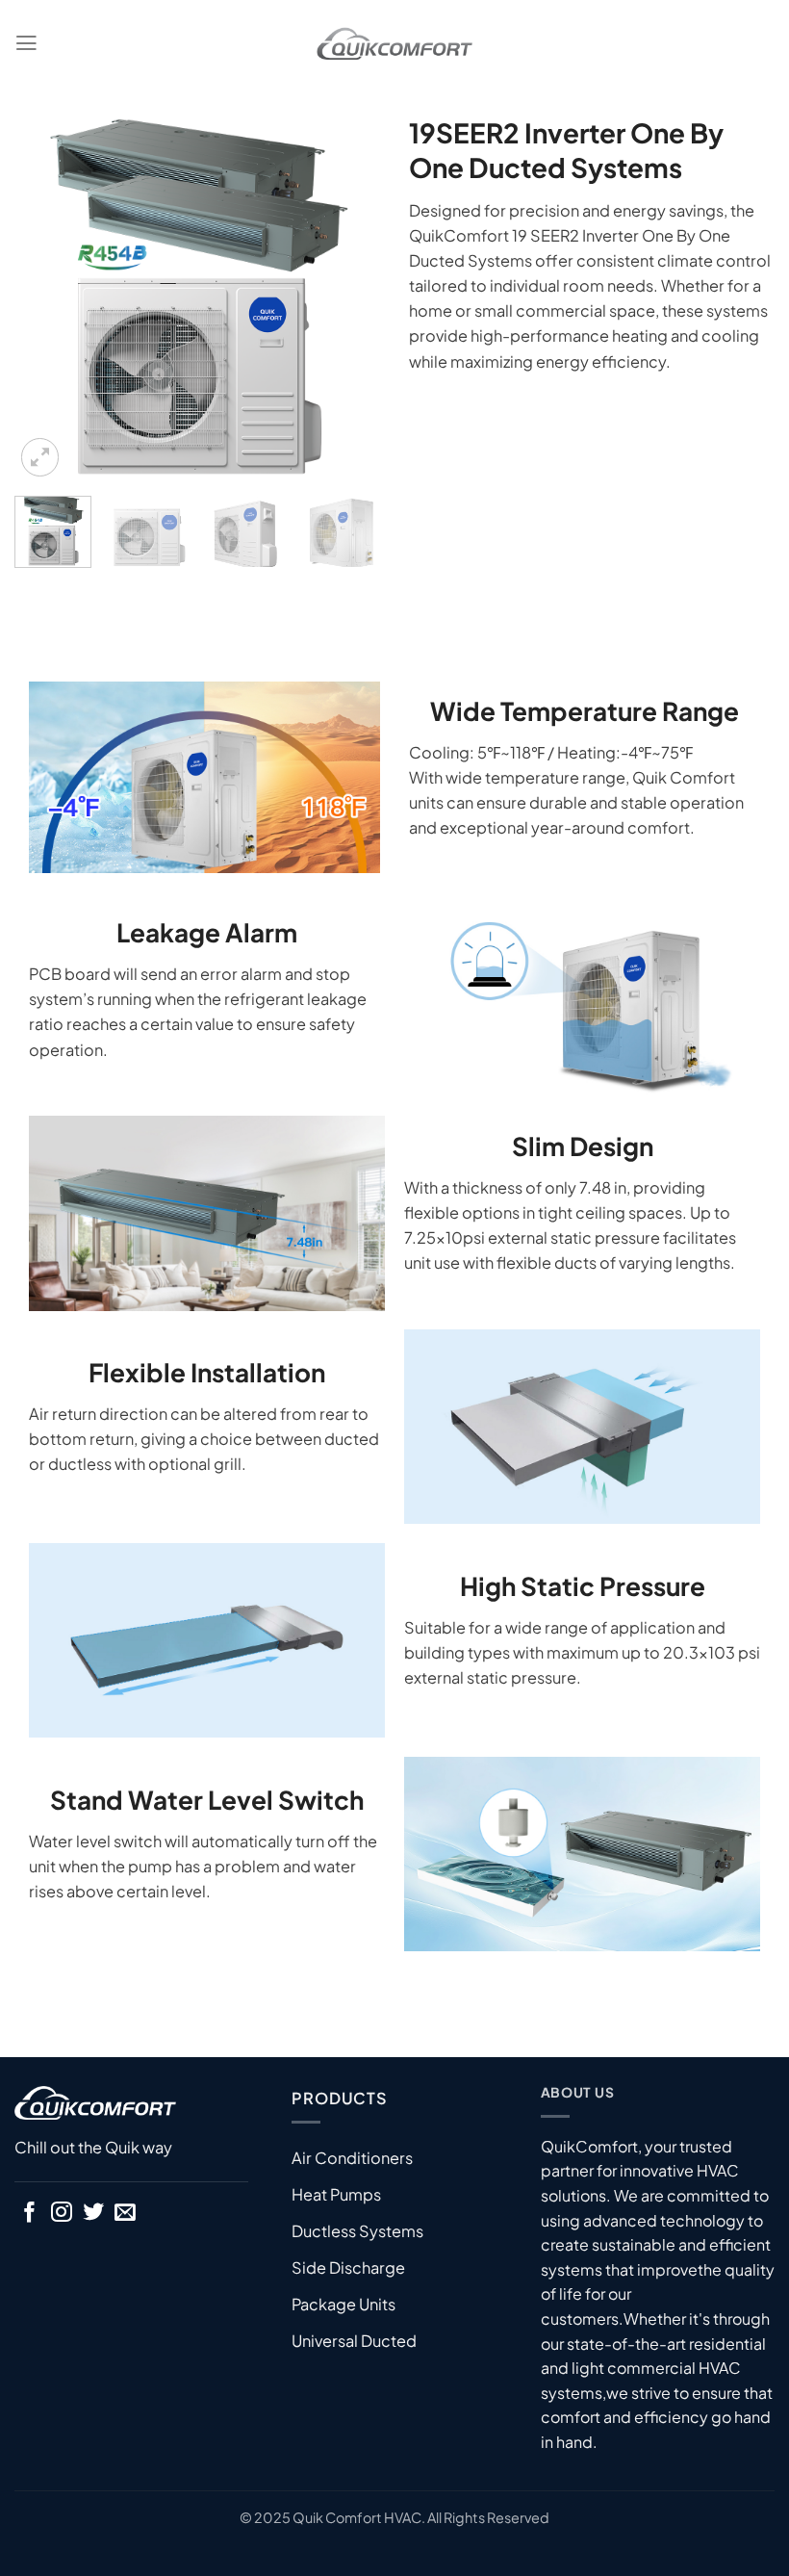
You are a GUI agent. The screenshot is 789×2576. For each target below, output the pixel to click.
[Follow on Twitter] (93, 2214)
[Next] (348, 298)
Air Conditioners (352, 2158)
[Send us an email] (125, 2214)
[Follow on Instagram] (62, 2214)
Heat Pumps (336, 2194)
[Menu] (26, 43)
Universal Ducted (354, 2341)
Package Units (344, 2304)
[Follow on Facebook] (30, 2214)
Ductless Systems (357, 2231)
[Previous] (46, 298)
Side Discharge (348, 2267)
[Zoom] (40, 457)
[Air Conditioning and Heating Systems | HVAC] (394, 44)
